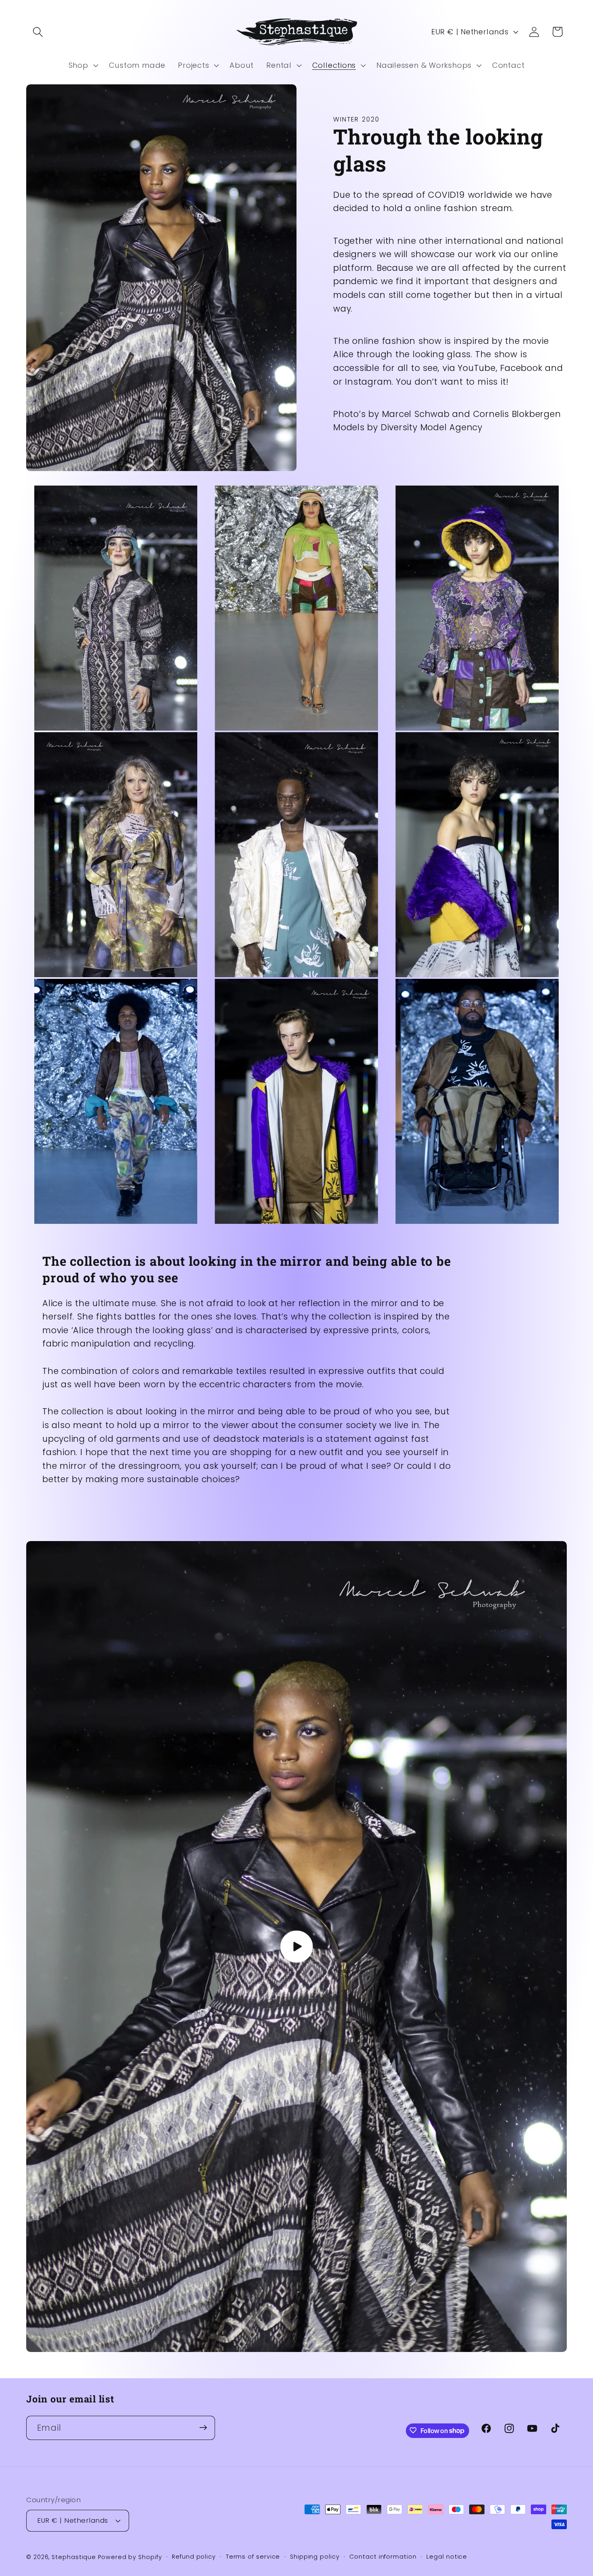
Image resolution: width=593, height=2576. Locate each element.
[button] (38, 32)
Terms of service (253, 2556)
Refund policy (194, 2556)
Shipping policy (315, 2556)
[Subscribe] (203, 2428)
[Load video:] (296, 1947)
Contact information (383, 2556)
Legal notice (447, 2556)
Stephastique (74, 2557)
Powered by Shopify (130, 2557)
